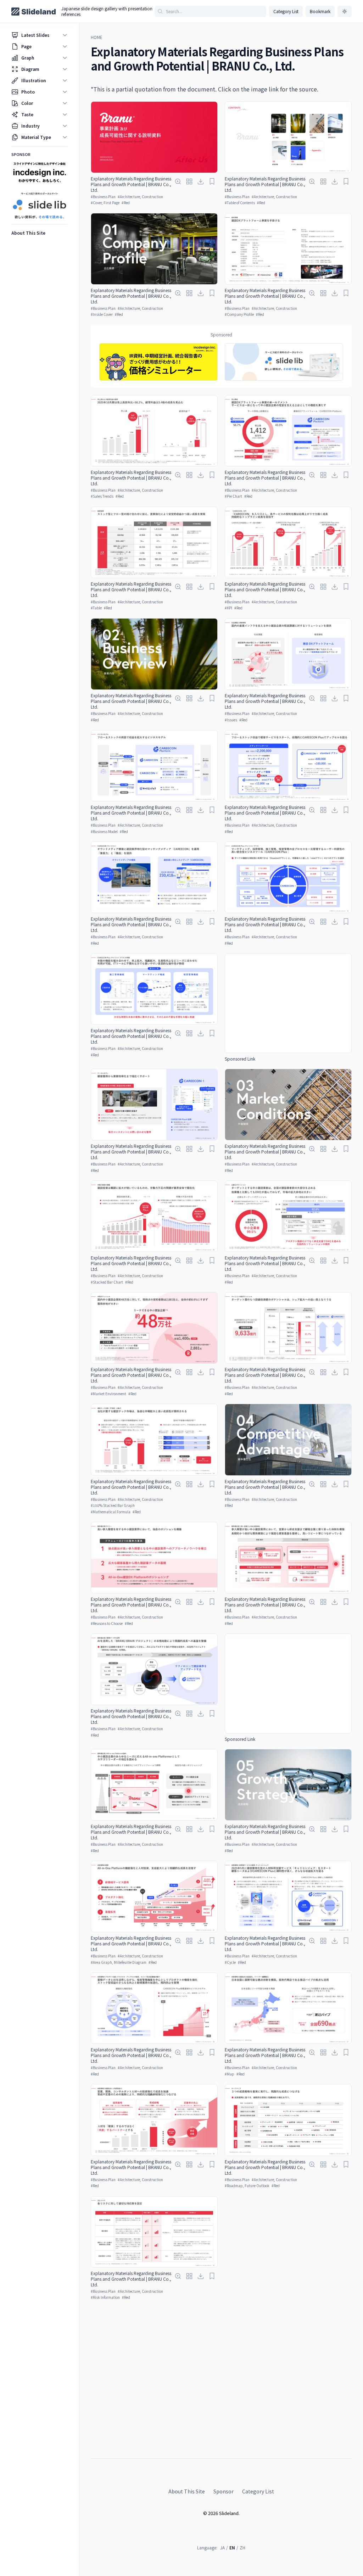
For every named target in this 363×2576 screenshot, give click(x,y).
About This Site (187, 2491)
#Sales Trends (102, 496)
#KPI (228, 608)
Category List (286, 11)
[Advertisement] (288, 1003)
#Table (96, 608)
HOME (97, 37)
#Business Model (104, 831)
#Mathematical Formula (111, 1512)
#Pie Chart (233, 496)
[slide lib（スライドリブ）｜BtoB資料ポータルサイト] (284, 362)
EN (232, 2547)
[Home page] (33, 12)
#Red (126, 203)
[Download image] (201, 181)
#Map (230, 2074)
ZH (242, 2547)
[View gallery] (189, 181)
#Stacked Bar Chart (107, 1282)
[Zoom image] (178, 181)
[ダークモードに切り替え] (345, 11)
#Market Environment (108, 1394)
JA (222, 2547)
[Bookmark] (212, 181)
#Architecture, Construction (140, 197)
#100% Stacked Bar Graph (113, 1505)
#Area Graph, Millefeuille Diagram (119, 1962)
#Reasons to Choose (107, 1623)
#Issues (231, 720)
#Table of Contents (240, 203)
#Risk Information (105, 2297)
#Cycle (230, 1962)
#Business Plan (103, 197)
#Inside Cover (102, 314)
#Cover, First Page (105, 203)
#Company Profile (239, 314)
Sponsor (224, 2491)
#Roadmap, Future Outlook (247, 2186)
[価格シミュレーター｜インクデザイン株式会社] (158, 362)
